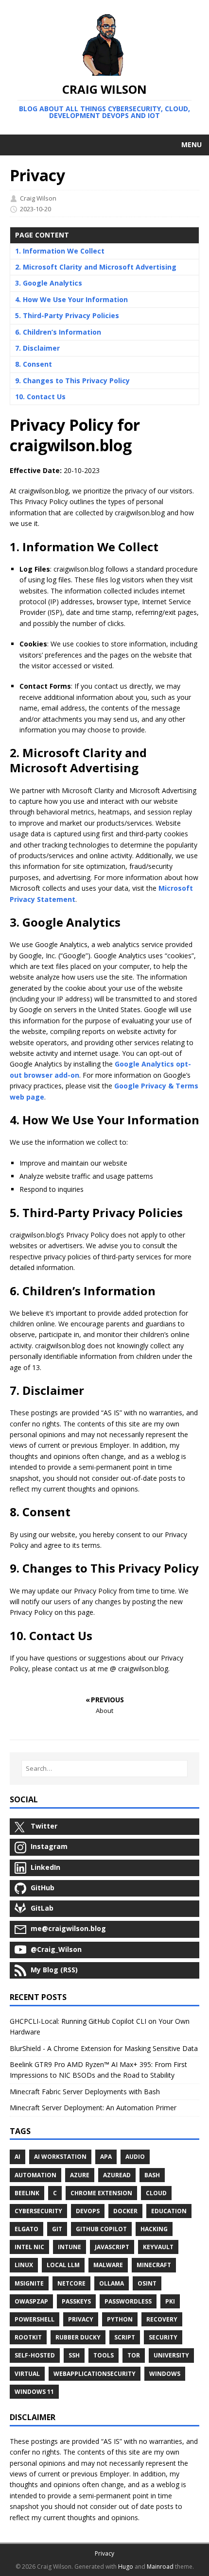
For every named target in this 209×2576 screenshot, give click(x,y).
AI (17, 2157)
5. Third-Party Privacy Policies (67, 315)
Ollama (112, 2283)
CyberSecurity (38, 2211)
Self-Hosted (35, 2355)
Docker (125, 2211)
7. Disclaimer (37, 348)
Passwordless (128, 2301)
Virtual (27, 2374)
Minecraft (154, 2265)
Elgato (26, 2229)
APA (106, 2157)
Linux (24, 2265)
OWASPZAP (31, 2301)
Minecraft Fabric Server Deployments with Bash (85, 2092)
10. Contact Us (40, 397)
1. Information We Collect (60, 251)
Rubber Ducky (78, 2337)
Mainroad (160, 2567)
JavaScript (112, 2247)
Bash (152, 2175)
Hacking (154, 2229)
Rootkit (28, 2337)
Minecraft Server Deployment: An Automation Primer (93, 2108)
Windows (165, 2374)
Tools (104, 2355)
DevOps (88, 2211)
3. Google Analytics (49, 283)
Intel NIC (29, 2247)
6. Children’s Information (58, 332)
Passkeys (76, 2301)
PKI (170, 2301)
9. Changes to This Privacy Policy (72, 381)
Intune (70, 2247)
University (171, 2355)
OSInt (147, 2283)
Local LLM (63, 2265)
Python (120, 2319)
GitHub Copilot (101, 2229)
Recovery (162, 2319)
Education (169, 2211)
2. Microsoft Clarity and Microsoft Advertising (96, 267)
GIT (57, 2229)
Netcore (71, 2283)
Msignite (29, 2283)
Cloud (156, 2193)
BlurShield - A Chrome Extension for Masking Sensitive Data (104, 2048)
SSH (74, 2355)
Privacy (81, 2319)
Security (163, 2337)
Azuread (117, 2175)
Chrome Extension (101, 2193)
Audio (135, 2157)
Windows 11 (34, 2392)
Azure (80, 2175)
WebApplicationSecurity (95, 2374)
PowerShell (35, 2319)
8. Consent (34, 364)
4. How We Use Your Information (71, 299)
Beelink (27, 2193)
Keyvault (158, 2247)
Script (125, 2337)
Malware (108, 2265)
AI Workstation (60, 2157)
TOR (134, 2355)
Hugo (126, 2567)
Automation (35, 2175)
